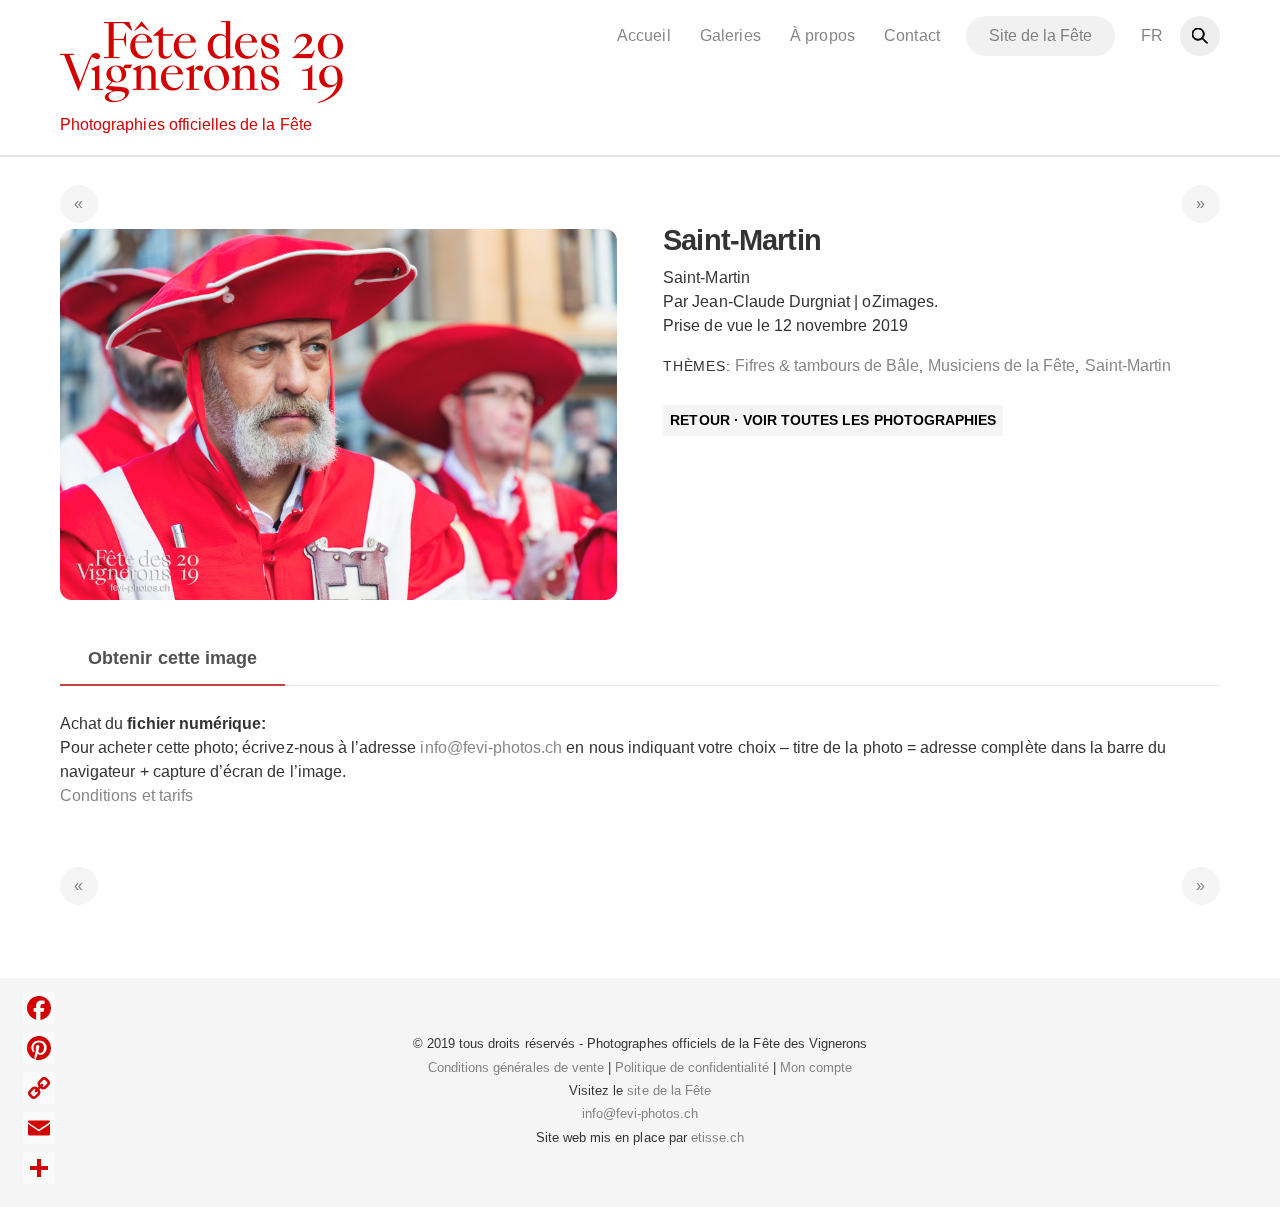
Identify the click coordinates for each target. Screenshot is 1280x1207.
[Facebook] (39, 1008)
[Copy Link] (39, 1088)
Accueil (643, 35)
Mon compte (816, 1067)
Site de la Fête (1041, 35)
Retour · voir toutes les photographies (833, 420)
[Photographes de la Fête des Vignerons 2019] (201, 92)
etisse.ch (717, 1137)
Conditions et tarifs (126, 795)
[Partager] (39, 1168)
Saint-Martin (1128, 365)
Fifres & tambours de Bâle (827, 365)
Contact (911, 35)
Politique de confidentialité (691, 1067)
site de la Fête (669, 1090)
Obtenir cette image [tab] (172, 658)
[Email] (39, 1128)
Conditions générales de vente (516, 1067)
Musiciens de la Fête (1001, 365)
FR (1152, 35)
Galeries (730, 35)
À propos (822, 35)
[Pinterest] (39, 1048)
